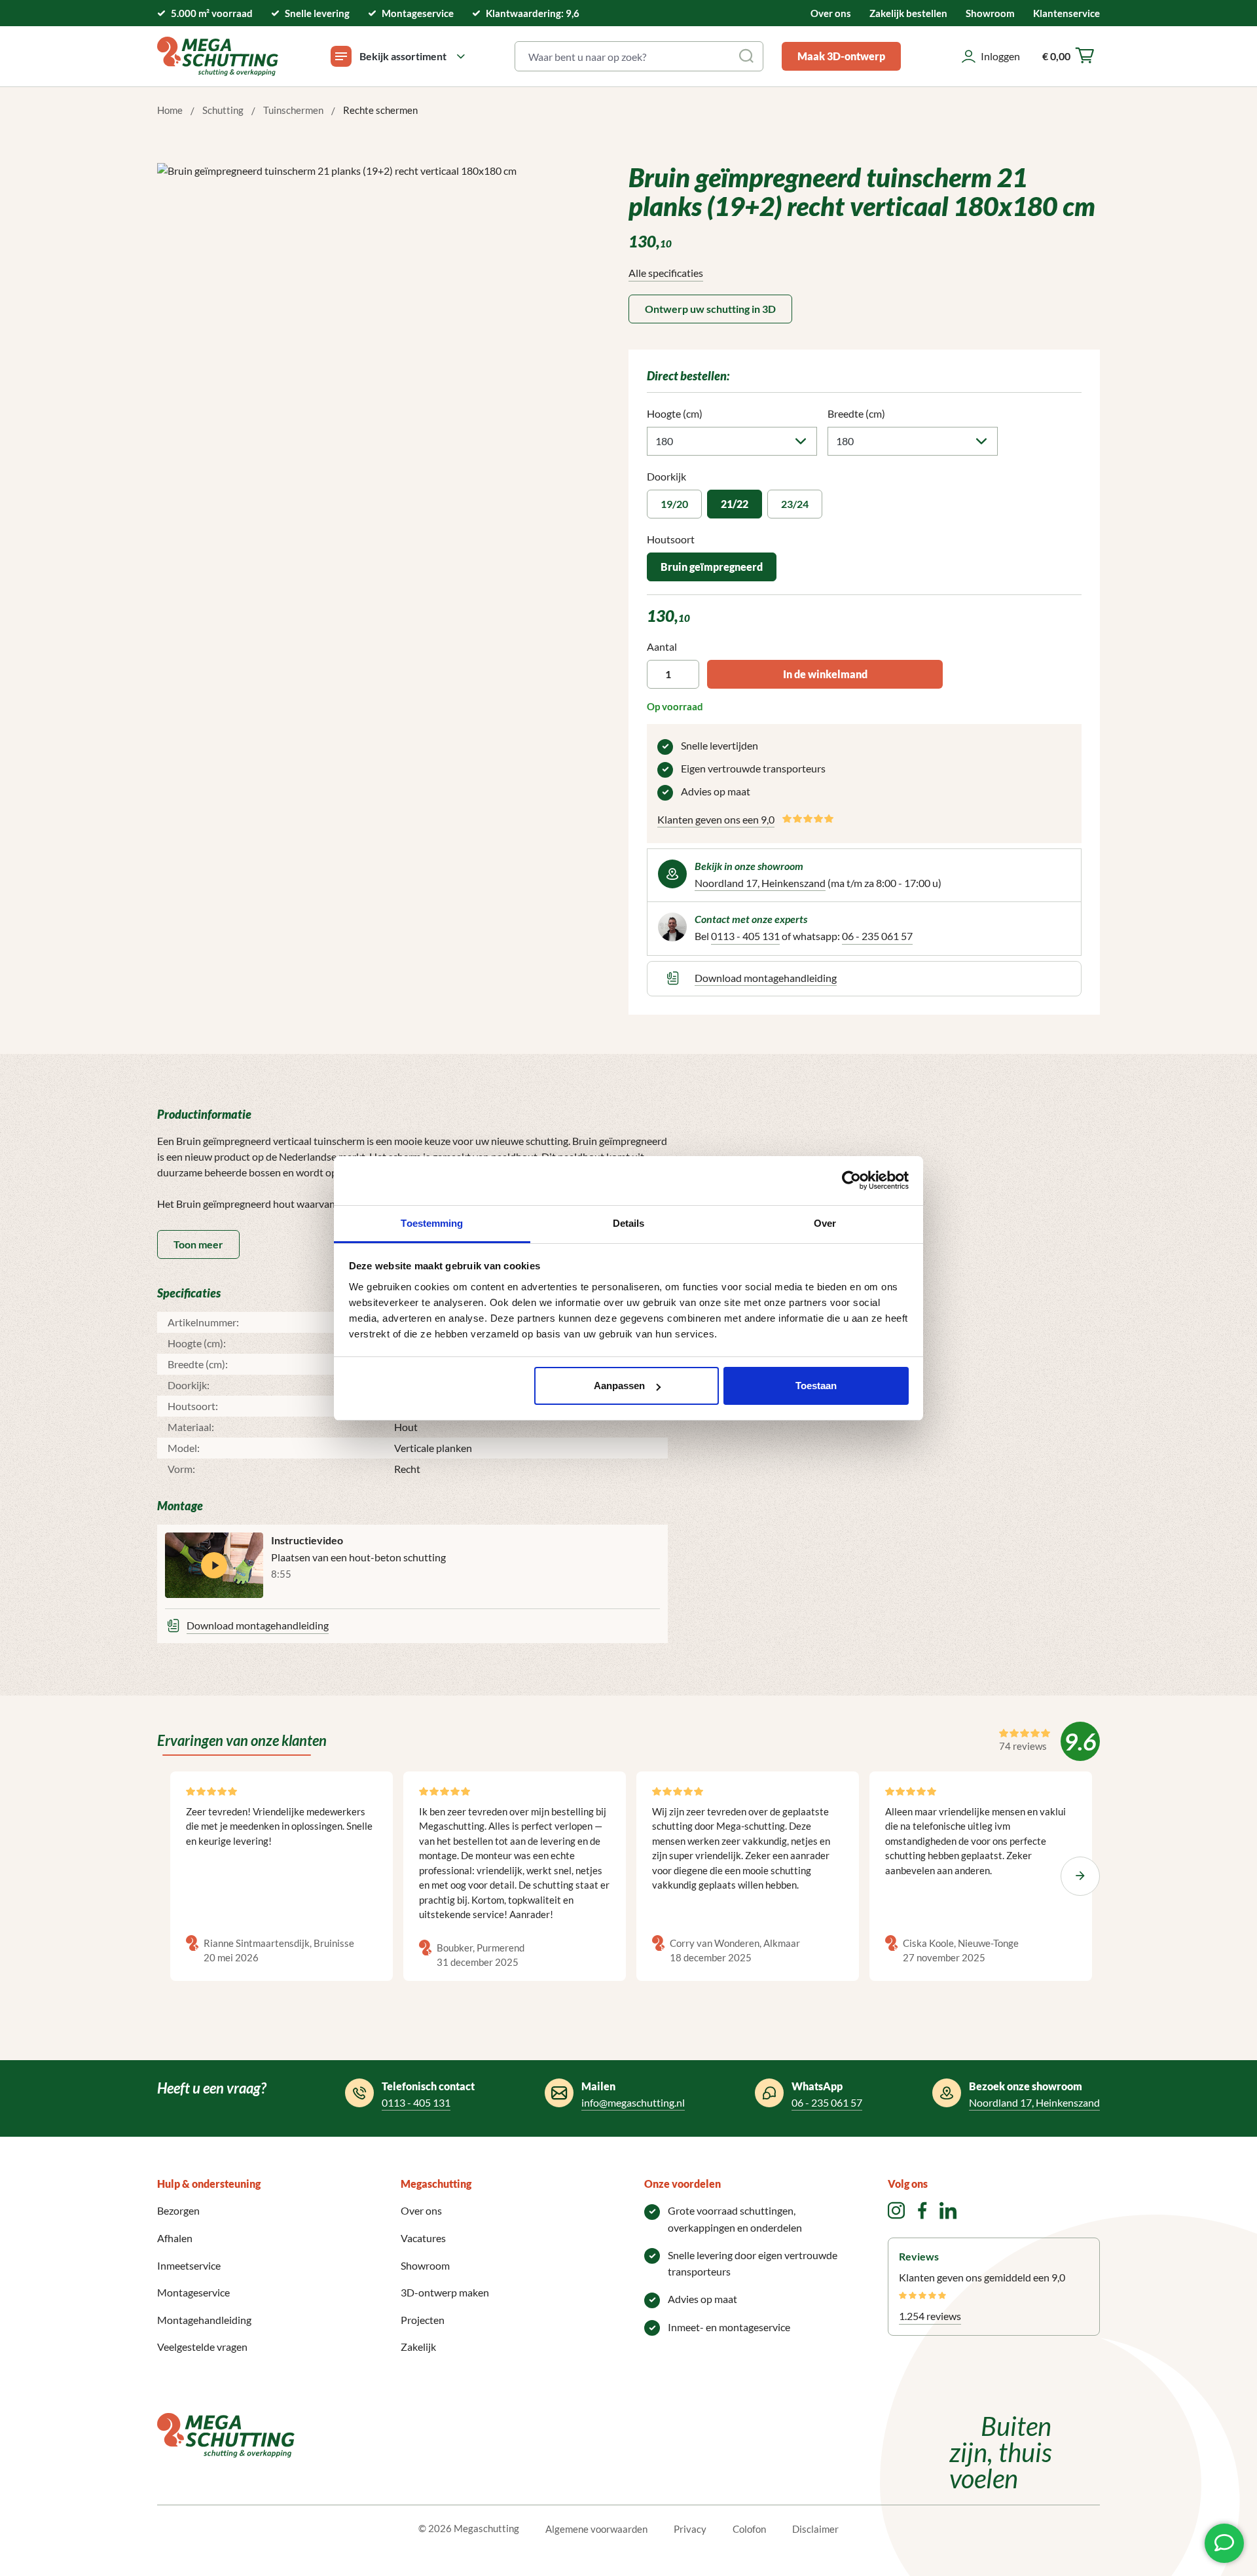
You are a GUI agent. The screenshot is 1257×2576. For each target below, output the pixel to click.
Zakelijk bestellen (908, 13)
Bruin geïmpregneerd (712, 567)
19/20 (674, 504)
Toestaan (816, 1386)
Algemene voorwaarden (596, 2529)
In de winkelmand (825, 674)
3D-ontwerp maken (445, 2292)
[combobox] (624, 56)
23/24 (795, 504)
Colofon (749, 2529)
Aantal (662, 646)
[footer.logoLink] (226, 2434)
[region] (373, 304)
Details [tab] (629, 1223)
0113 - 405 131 (745, 936)
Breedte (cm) (856, 413)
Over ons (831, 13)
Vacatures (423, 2238)
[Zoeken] (747, 56)
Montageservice (193, 2292)
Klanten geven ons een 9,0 (716, 819)
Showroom (990, 13)
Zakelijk (418, 2347)
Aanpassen (619, 1386)
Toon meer (198, 1244)
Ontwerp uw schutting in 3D (710, 309)
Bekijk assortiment (403, 56)
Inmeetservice (189, 2265)
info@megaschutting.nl (633, 2102)
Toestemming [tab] (432, 1223)
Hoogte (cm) (675, 413)
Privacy (690, 2529)
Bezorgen (178, 2210)
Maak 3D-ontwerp (841, 56)
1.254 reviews (930, 2316)
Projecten (423, 2320)
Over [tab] (825, 1223)
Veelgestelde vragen (202, 2347)
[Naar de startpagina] (218, 56)
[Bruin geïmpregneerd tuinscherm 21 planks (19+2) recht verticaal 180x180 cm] (373, 304)
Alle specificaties (666, 273)
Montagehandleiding (204, 2320)
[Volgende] (1080, 1876)
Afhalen (175, 2238)
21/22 (735, 504)
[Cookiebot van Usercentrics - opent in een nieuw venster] (851, 1180)
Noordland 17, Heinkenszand (760, 883)
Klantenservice (1066, 13)
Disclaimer (815, 2529)
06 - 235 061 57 (877, 936)
